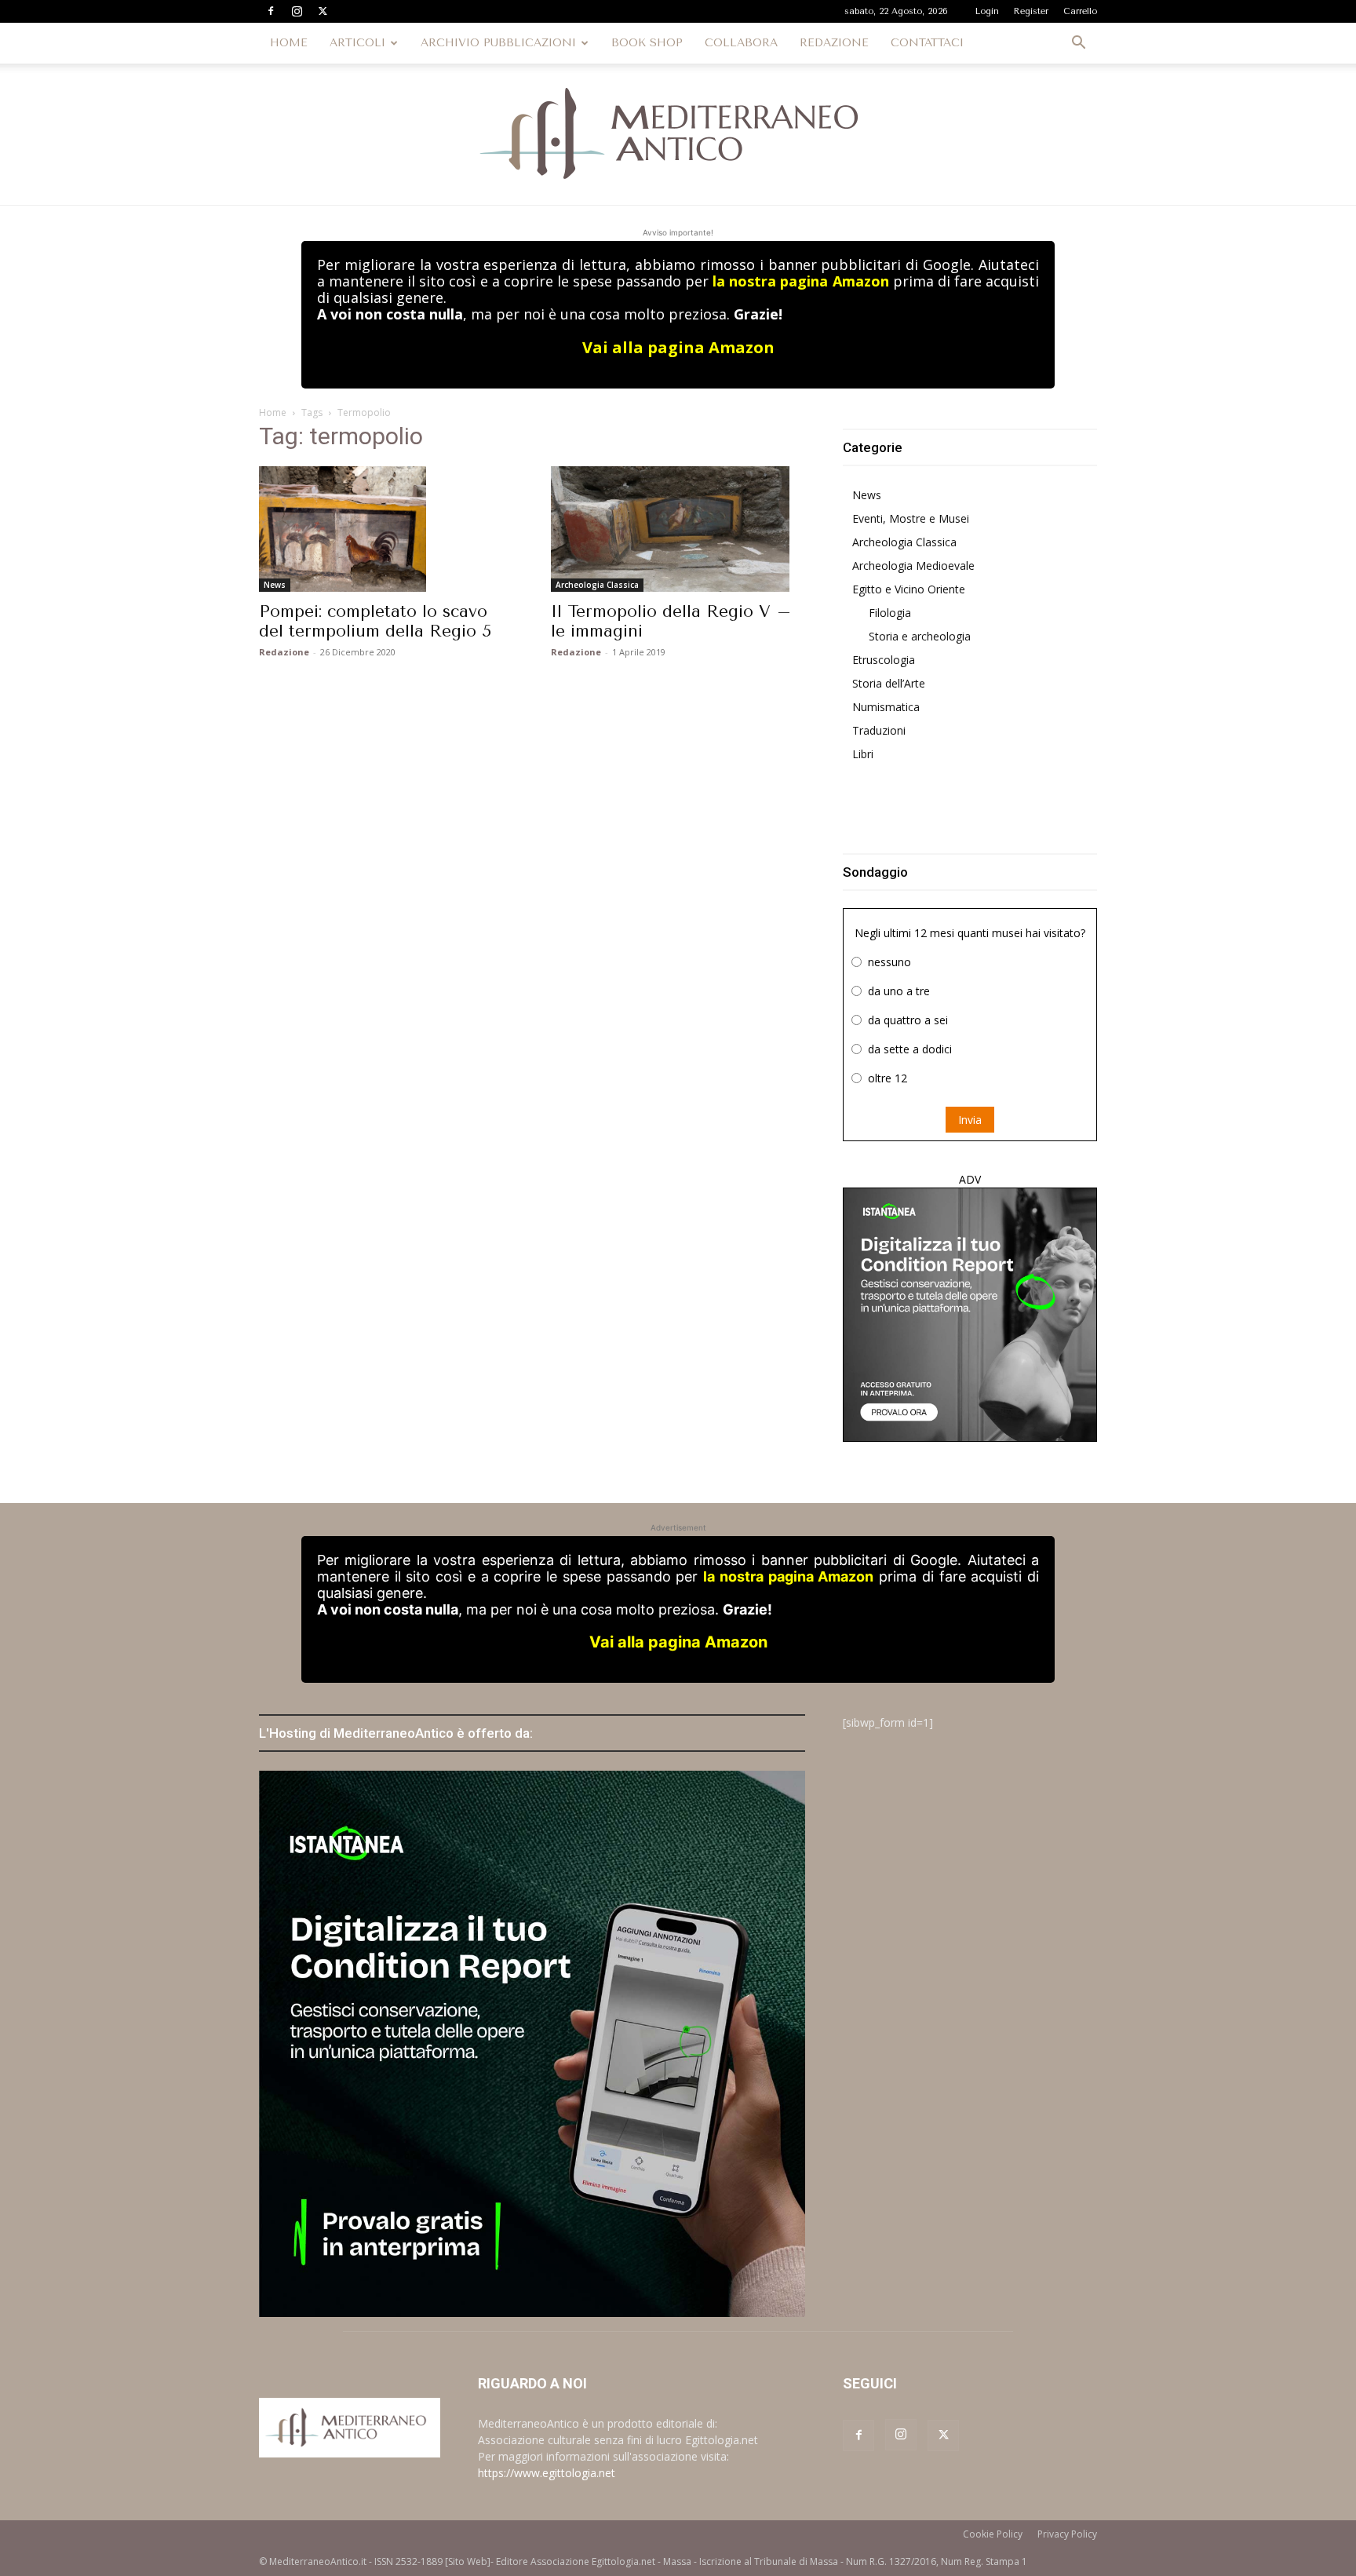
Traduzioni (879, 730)
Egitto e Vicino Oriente (909, 589)
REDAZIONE (834, 43)
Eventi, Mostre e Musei (911, 518)
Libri (863, 754)
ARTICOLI (357, 43)
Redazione (284, 652)
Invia (970, 1120)
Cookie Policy (993, 2534)
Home (273, 412)
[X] (323, 11)
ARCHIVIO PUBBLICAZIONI (498, 43)
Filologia (890, 613)
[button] (1078, 44)
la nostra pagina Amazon (800, 281)
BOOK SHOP (647, 43)
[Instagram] (297, 11)
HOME (289, 43)
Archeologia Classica (597, 585)
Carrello (1080, 11)
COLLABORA (741, 43)
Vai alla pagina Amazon (678, 347)
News (275, 585)
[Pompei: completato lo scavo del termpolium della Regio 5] (386, 529)
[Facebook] (271, 11)
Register (1031, 11)
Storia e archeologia (920, 636)
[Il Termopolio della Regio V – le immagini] (678, 529)
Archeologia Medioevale (913, 566)
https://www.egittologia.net (547, 2473)
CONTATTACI (927, 43)
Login (987, 11)
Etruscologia (884, 660)
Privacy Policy (1067, 2534)
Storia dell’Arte (889, 683)
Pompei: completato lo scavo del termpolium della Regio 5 (375, 621)
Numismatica (886, 707)
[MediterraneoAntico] (678, 134)
